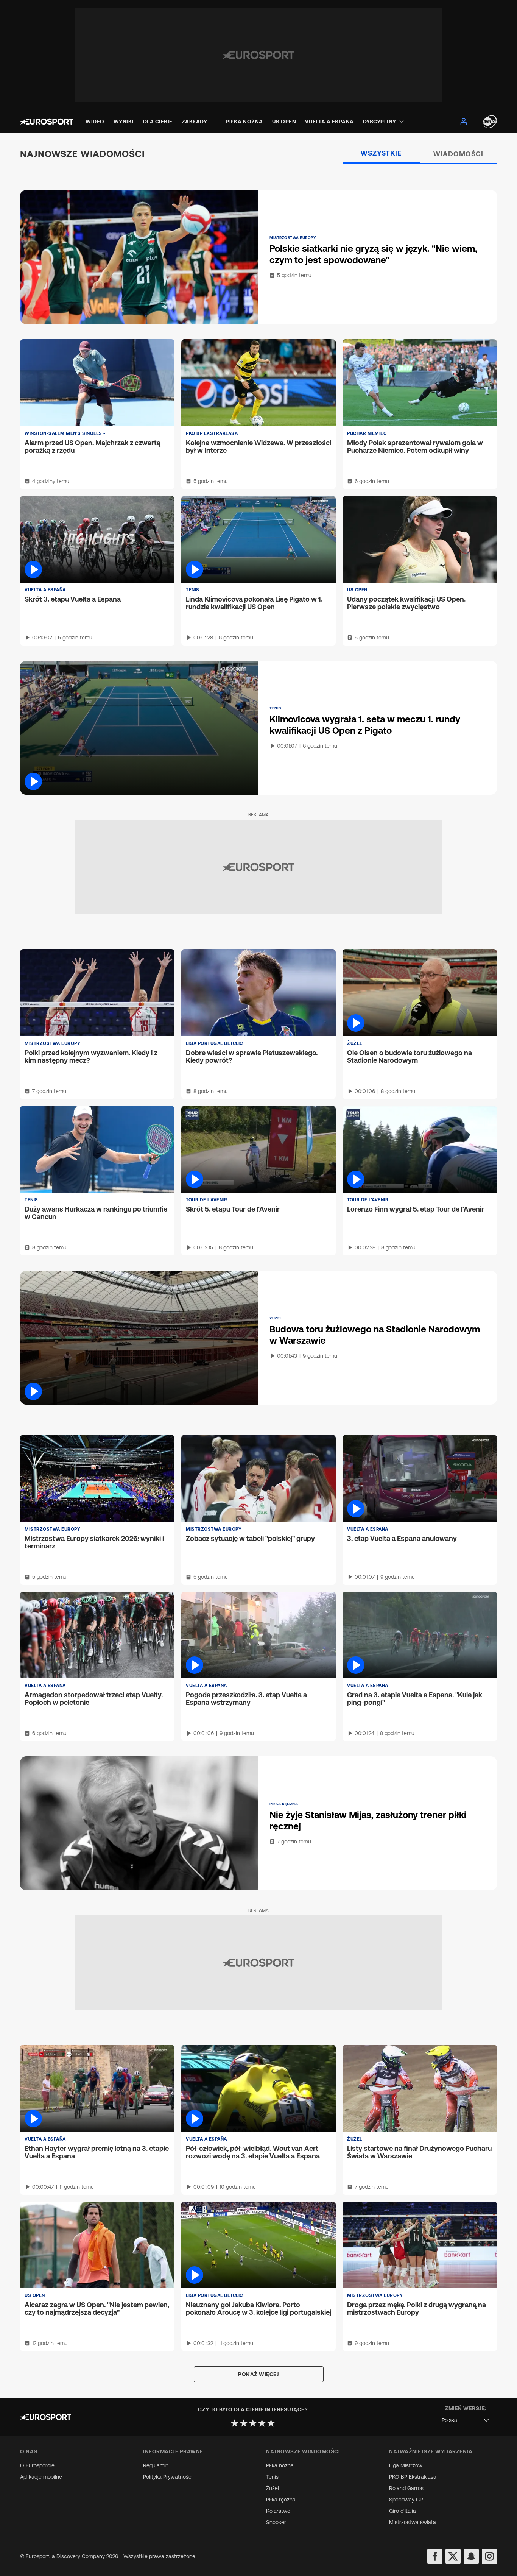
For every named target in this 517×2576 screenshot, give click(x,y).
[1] (235, 2423)
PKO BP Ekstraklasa (413, 2477)
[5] (271, 2423)
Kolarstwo (278, 2511)
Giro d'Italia (403, 2511)
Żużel (273, 2488)
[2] (244, 2423)
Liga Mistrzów (406, 2465)
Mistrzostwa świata (413, 2522)
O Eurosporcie (37, 2465)
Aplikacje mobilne (41, 2477)
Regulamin (156, 2465)
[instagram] (489, 2556)
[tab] (381, 154)
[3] (253, 2423)
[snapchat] (471, 2556)
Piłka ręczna (281, 2500)
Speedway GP (406, 2500)
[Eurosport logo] (47, 122)
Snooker (276, 2522)
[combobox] (466, 2420)
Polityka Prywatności (168, 2477)
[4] (262, 2423)
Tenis (272, 2477)
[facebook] (435, 2556)
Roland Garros (406, 2488)
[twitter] (453, 2556)
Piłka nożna (280, 2465)
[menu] (464, 122)
